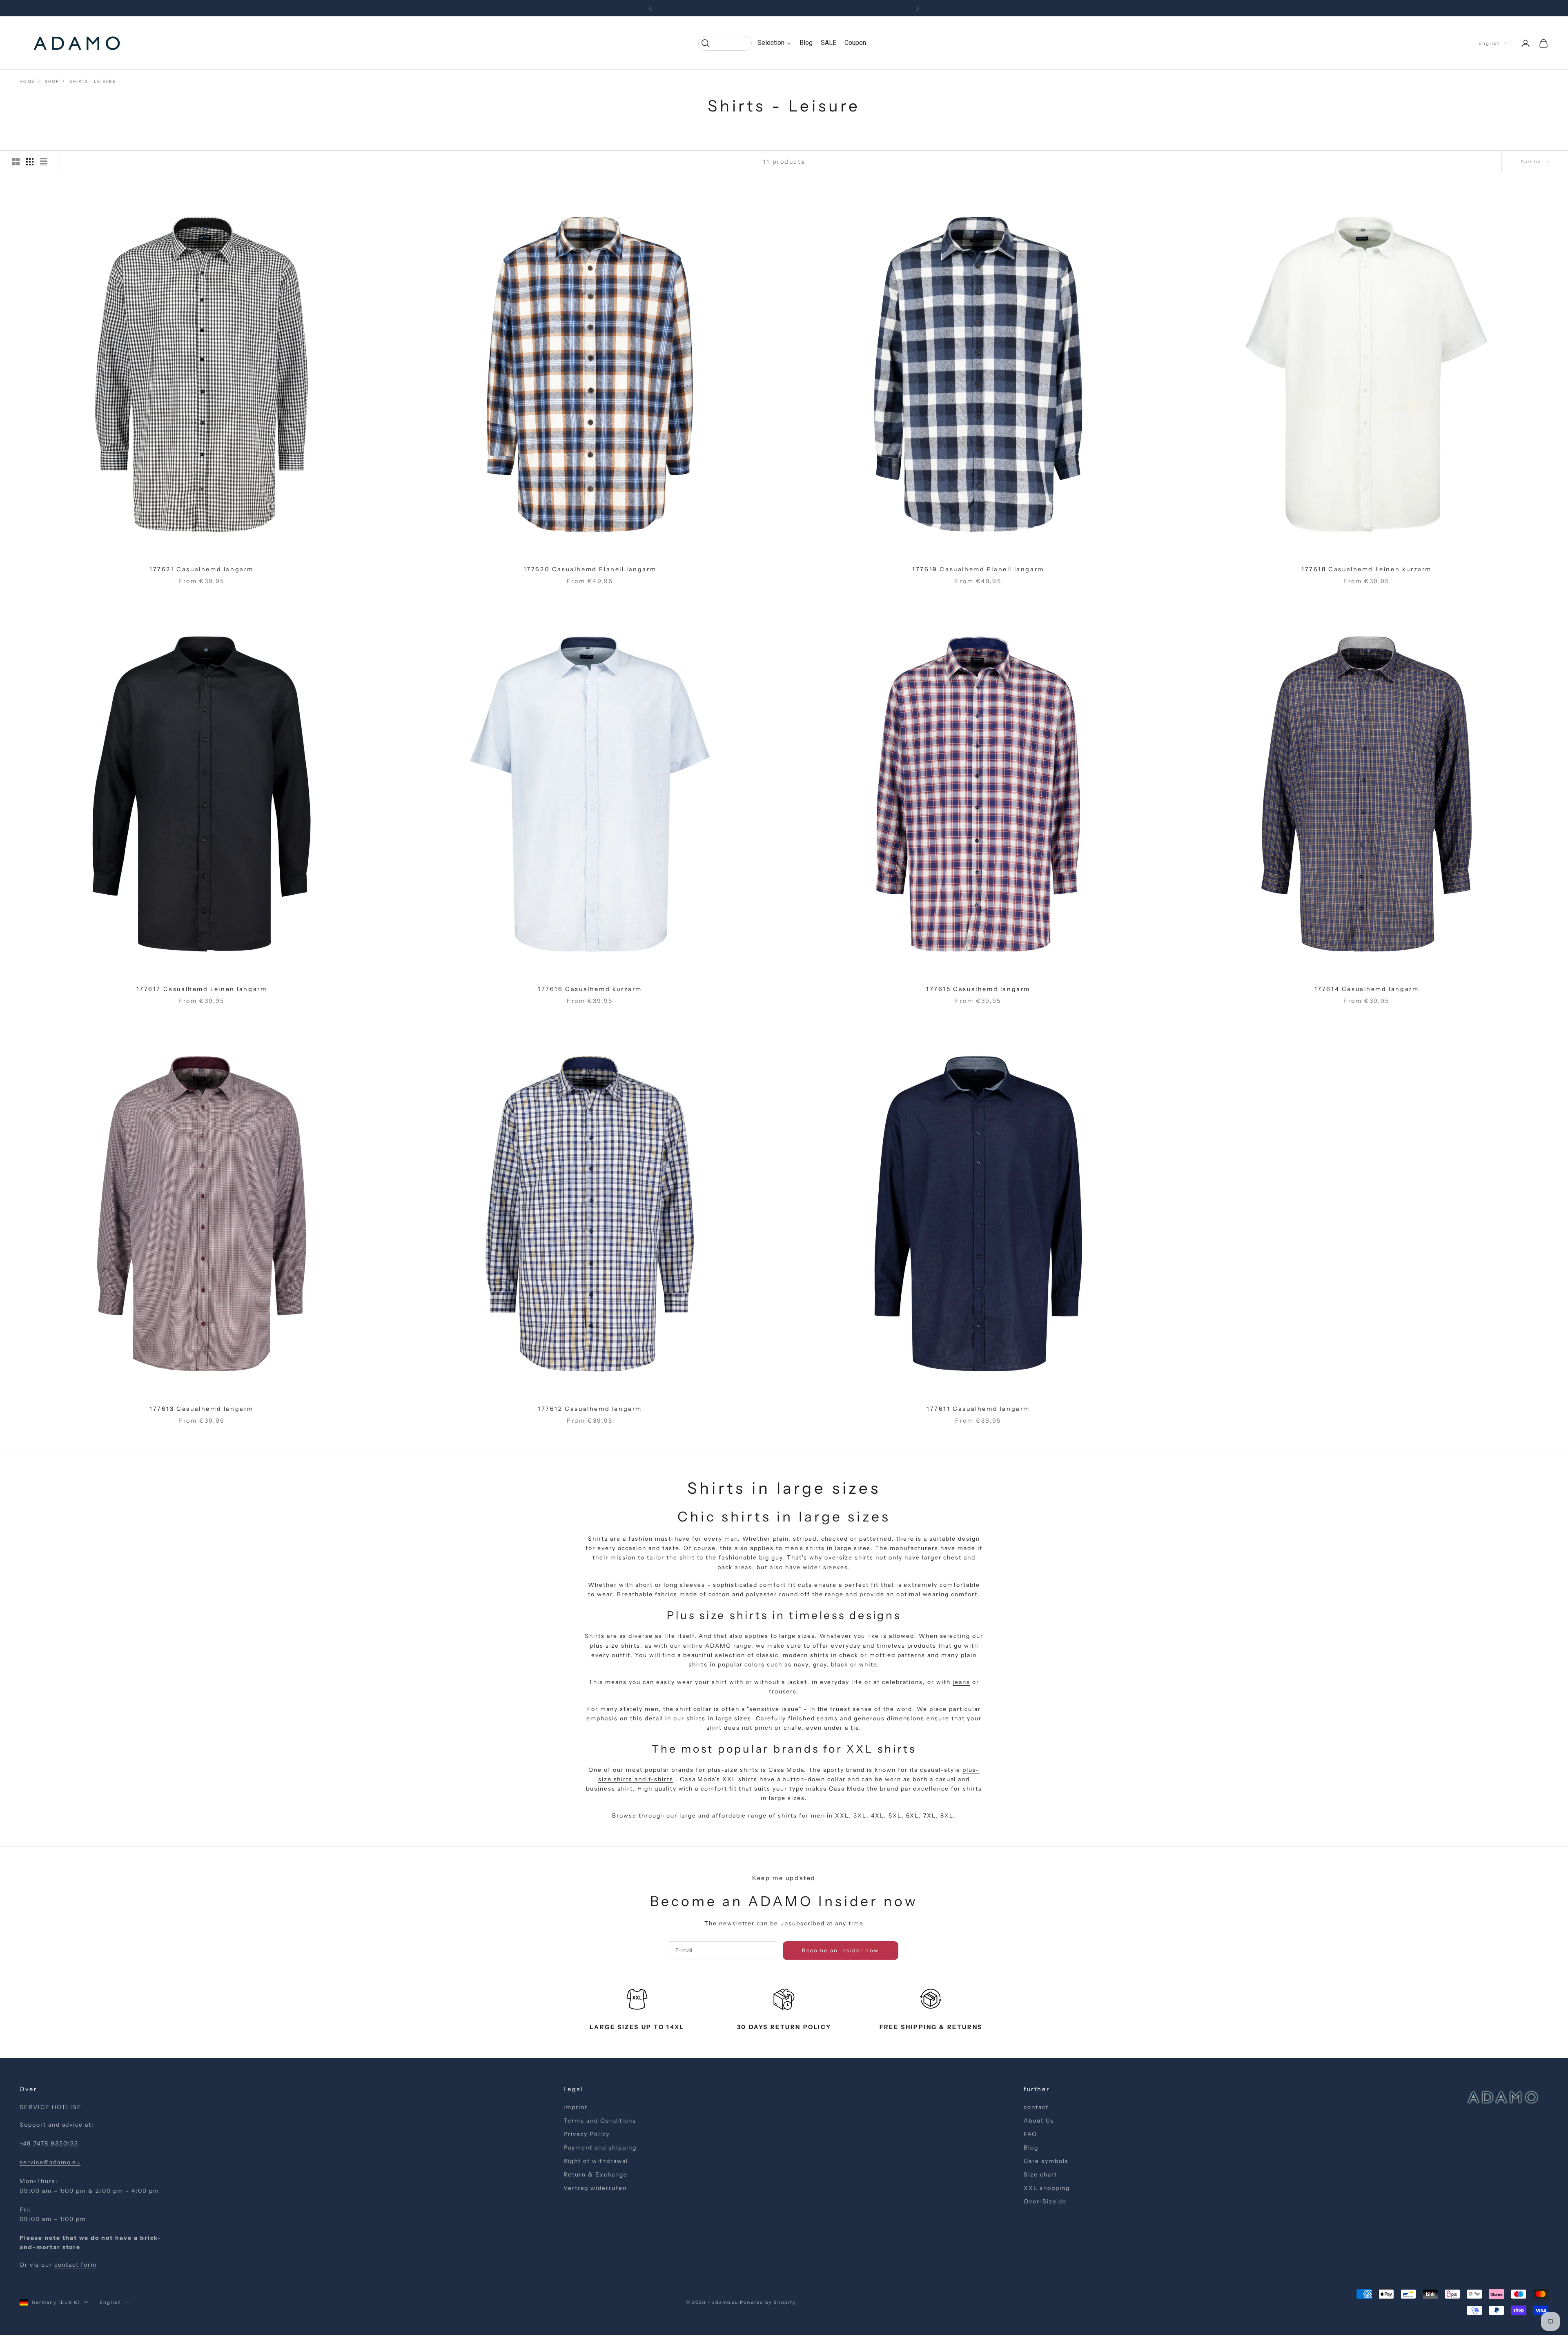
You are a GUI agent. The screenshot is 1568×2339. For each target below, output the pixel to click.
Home (27, 81)
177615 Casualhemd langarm (978, 989)
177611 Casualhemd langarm (978, 1409)
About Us (1039, 2121)
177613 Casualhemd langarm (202, 1409)
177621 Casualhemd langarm (202, 569)
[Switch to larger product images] (16, 162)
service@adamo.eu (50, 2162)
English (1489, 43)
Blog (1031, 2147)
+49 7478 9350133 (49, 2143)
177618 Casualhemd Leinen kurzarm (1366, 569)
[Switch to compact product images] (44, 162)
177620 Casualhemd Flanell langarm (590, 569)
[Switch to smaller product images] (30, 162)
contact (1036, 2107)
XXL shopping (1047, 2188)
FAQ (1030, 2134)
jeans (961, 1682)
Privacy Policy (586, 2134)
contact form (76, 2265)
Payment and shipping (600, 2147)
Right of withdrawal (596, 2161)
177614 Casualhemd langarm (1367, 989)
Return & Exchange (595, 2174)
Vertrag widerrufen (595, 2188)
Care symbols (1046, 2161)
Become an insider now (840, 1950)
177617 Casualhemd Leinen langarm (202, 989)
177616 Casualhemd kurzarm (590, 989)
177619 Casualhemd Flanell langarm (978, 569)
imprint (576, 2107)
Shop (52, 81)
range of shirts (772, 1816)
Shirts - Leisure (93, 81)
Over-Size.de (1045, 2201)
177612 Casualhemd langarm (590, 1409)
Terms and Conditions (600, 2121)
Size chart (1040, 2174)
